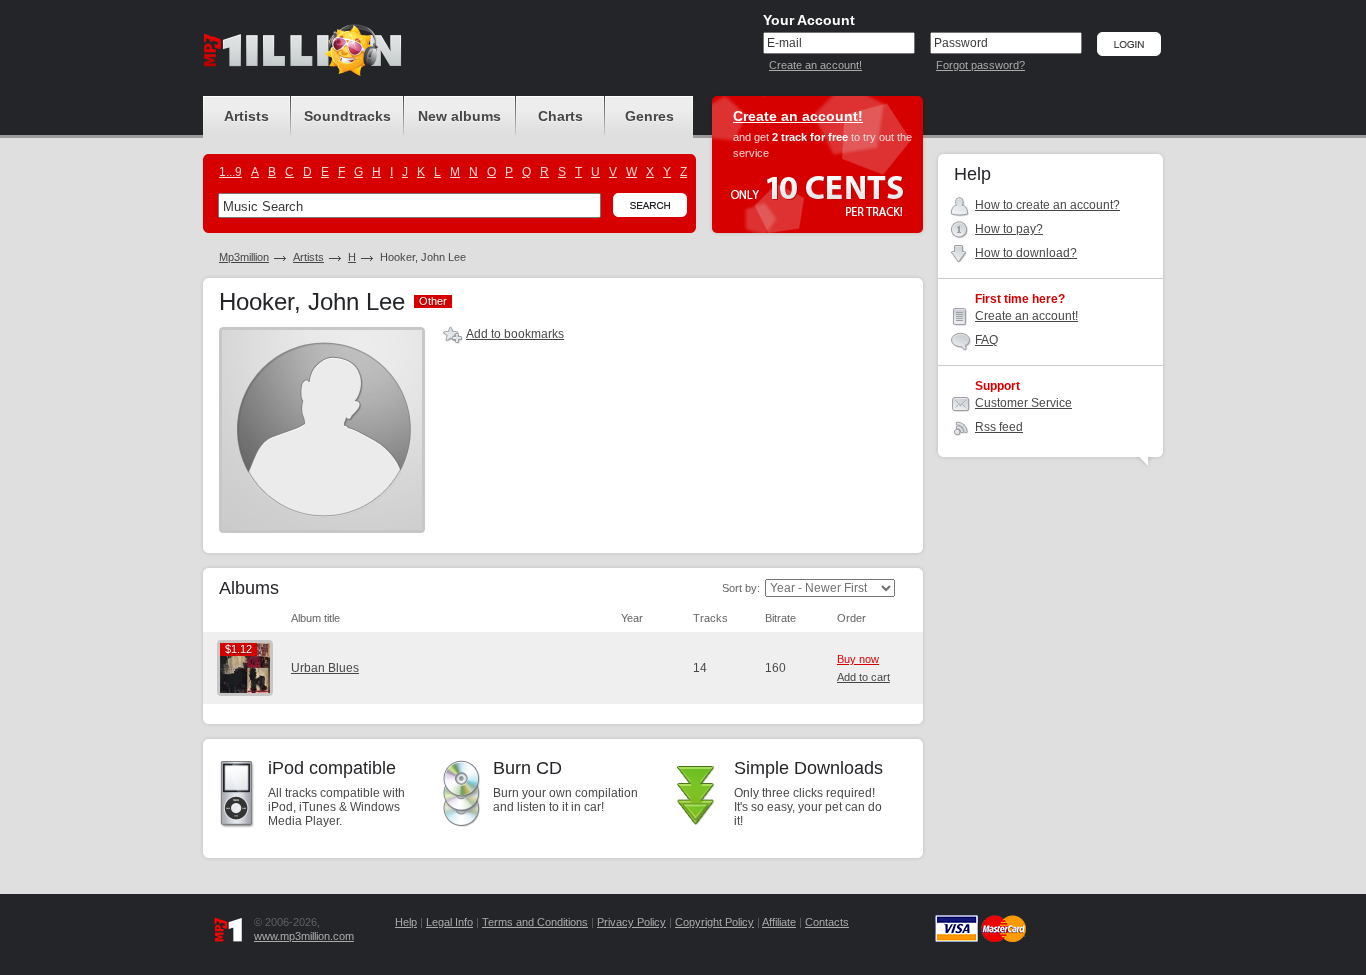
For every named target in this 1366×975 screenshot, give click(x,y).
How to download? (1026, 253)
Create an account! (815, 65)
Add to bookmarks (515, 334)
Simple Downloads (808, 768)
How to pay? (1009, 229)
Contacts (827, 922)
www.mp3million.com (304, 936)
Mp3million (244, 257)
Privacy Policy (631, 922)
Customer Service (1023, 403)
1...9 (230, 172)
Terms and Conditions (535, 922)
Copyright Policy (714, 922)
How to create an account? (1047, 205)
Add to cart (863, 677)
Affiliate (779, 922)
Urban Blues (325, 668)
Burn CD (527, 768)
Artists (308, 257)
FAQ (986, 340)
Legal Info (449, 922)
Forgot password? (980, 65)
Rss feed (999, 427)
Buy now (858, 659)
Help (406, 922)
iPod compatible (332, 768)
